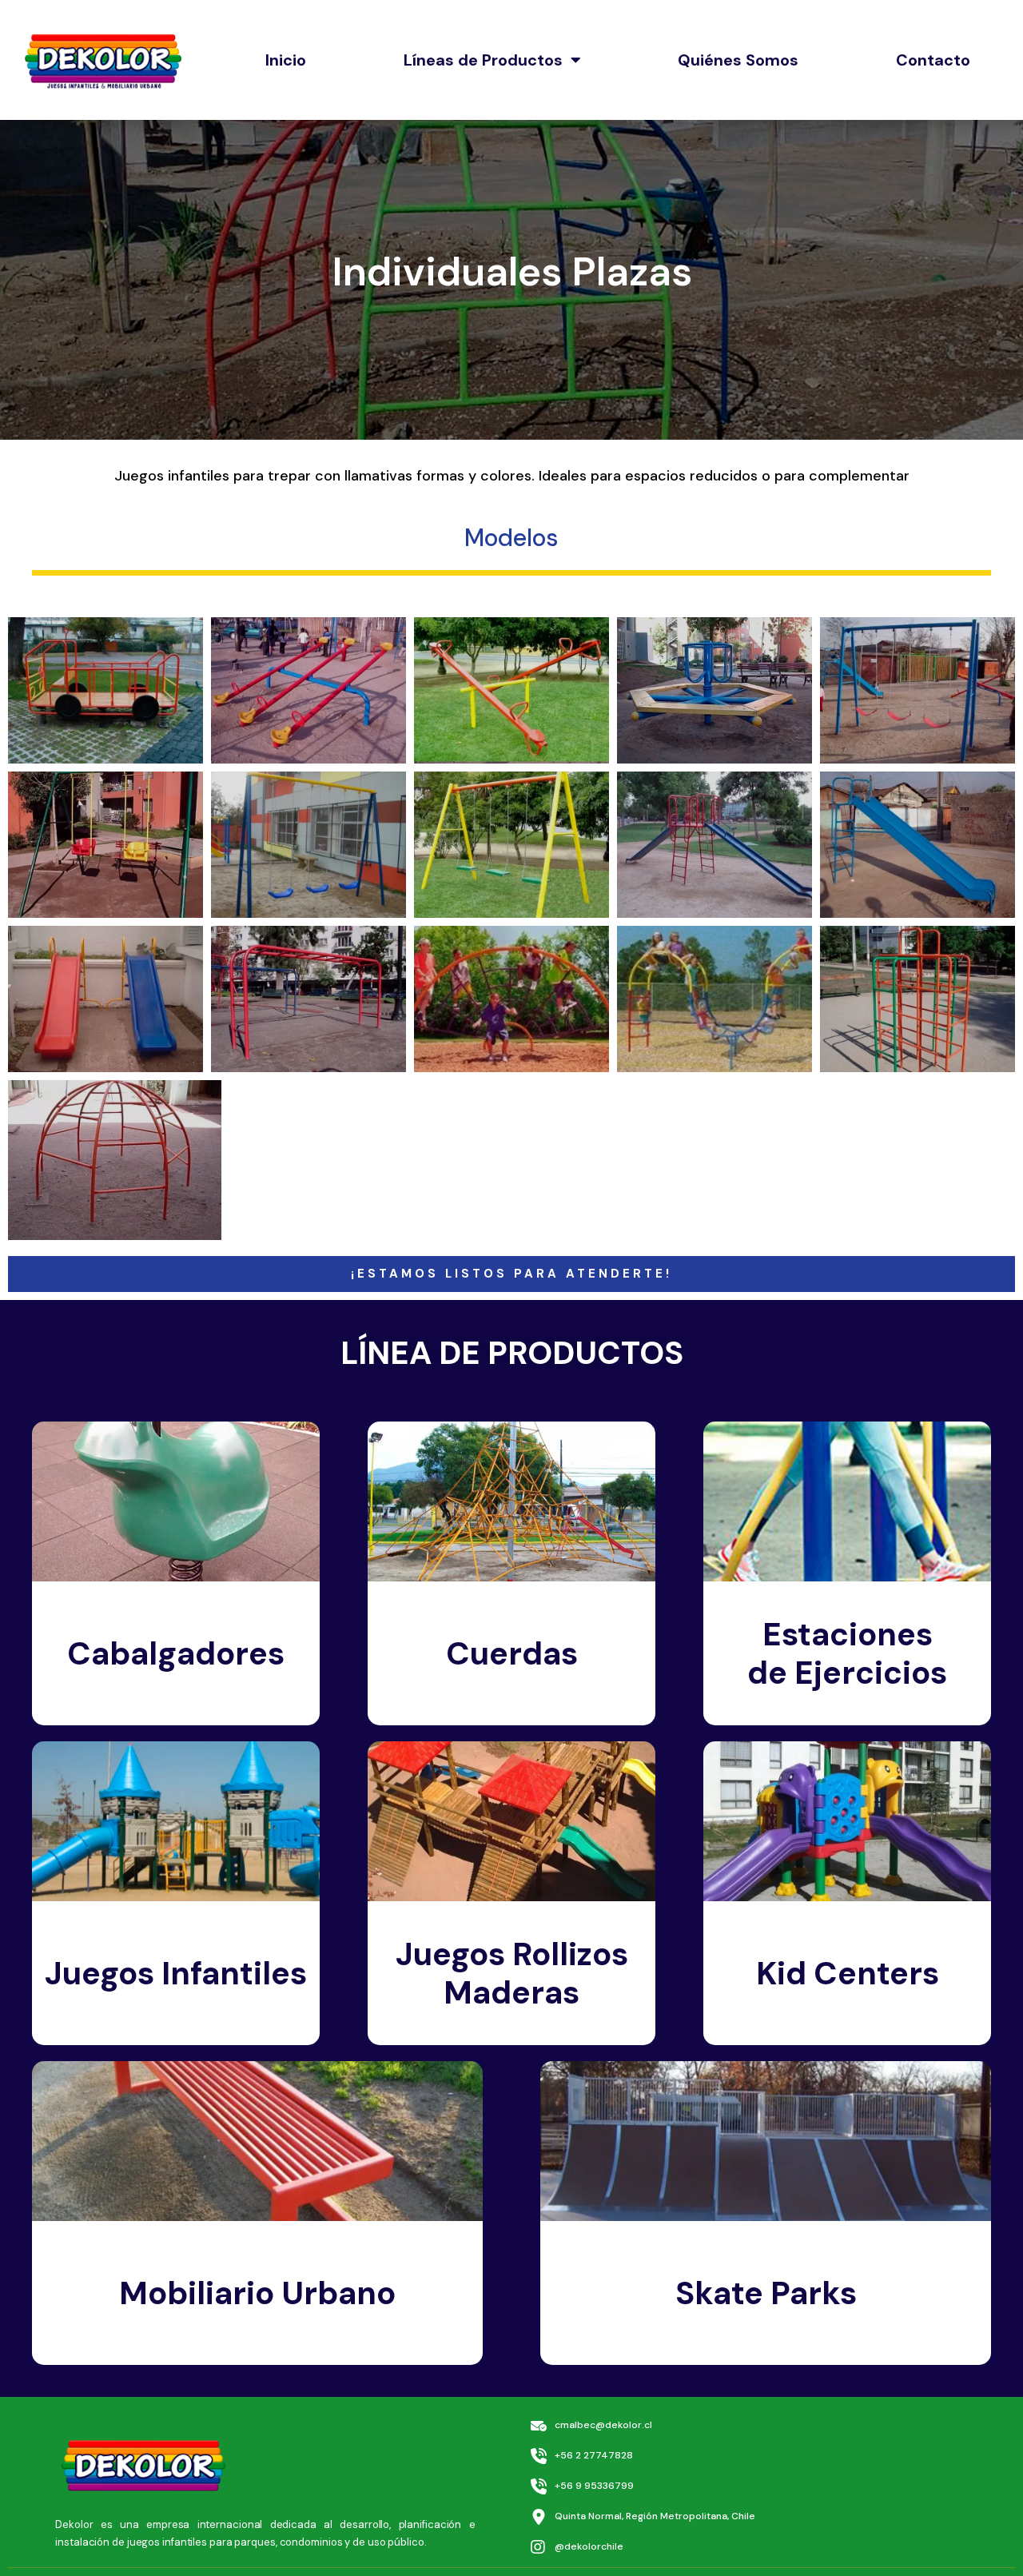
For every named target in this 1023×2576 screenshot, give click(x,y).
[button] (511, 1274)
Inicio (286, 60)
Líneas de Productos (483, 60)
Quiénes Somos (738, 60)
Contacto (933, 60)
